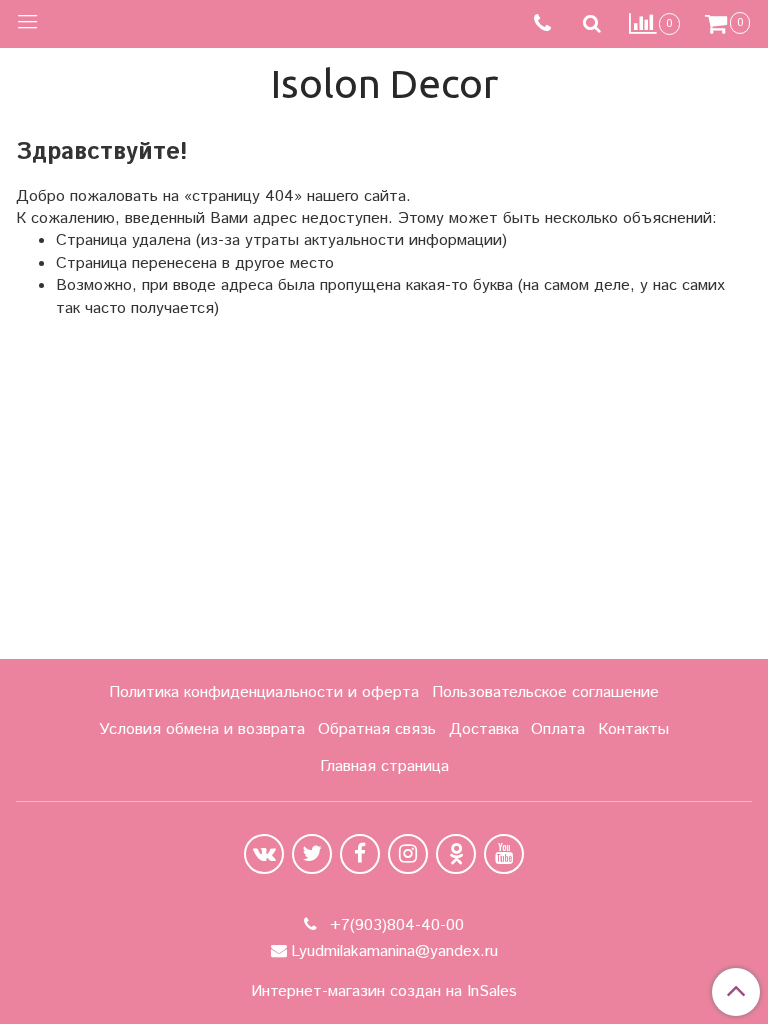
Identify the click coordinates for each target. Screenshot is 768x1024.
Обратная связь (377, 729)
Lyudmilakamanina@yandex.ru (394, 951)
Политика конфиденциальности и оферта (264, 692)
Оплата (558, 729)
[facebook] (360, 854)
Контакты (633, 729)
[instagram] (408, 854)
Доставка (484, 729)
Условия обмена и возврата (202, 729)
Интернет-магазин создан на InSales (384, 992)
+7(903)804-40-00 (394, 925)
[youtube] (504, 854)
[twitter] (312, 854)
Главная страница (384, 766)
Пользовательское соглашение (545, 692)
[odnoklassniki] (456, 854)
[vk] (264, 854)
